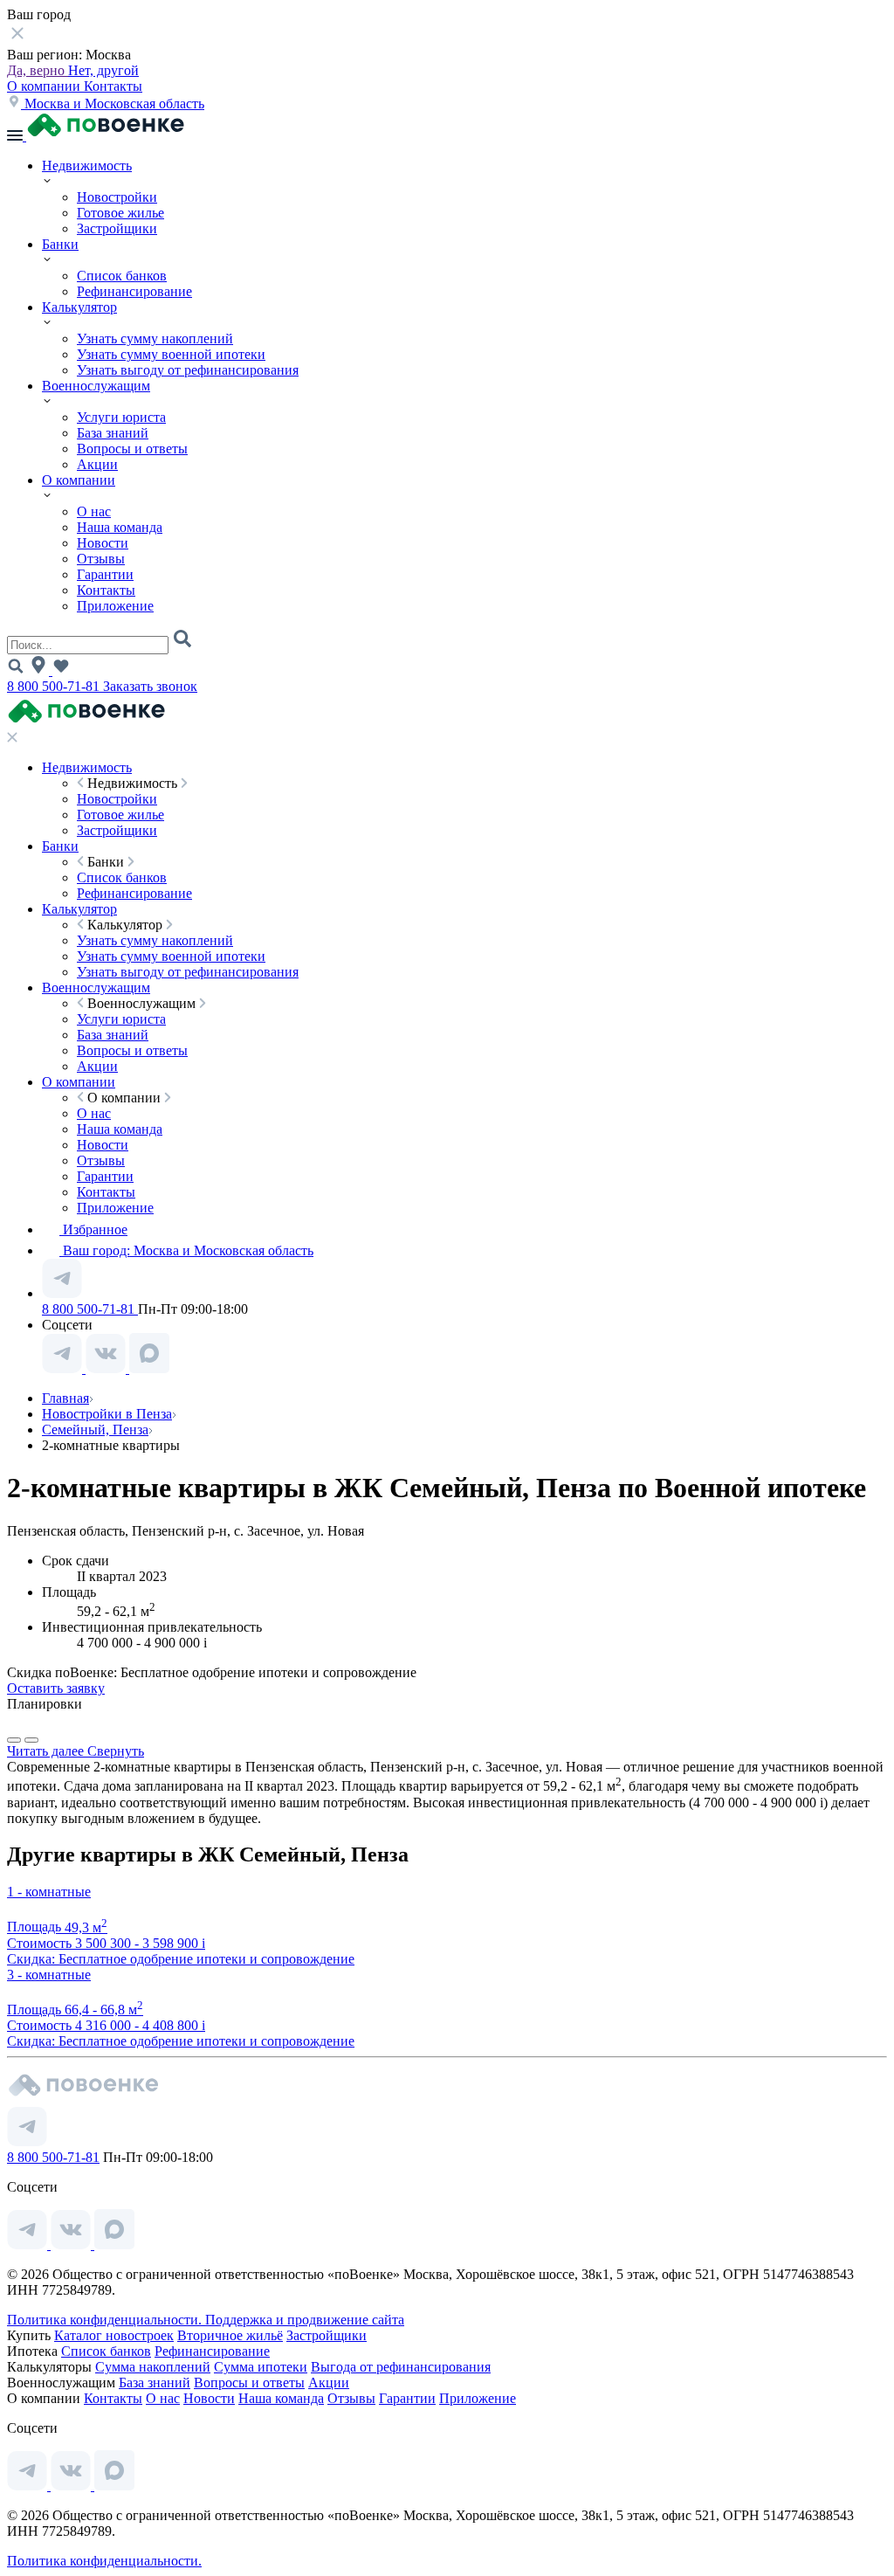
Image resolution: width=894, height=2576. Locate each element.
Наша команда (120, 527)
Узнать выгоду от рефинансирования (188, 370)
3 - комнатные (49, 1975)
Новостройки (117, 197)
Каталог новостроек (114, 2335)
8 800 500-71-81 (55, 686)
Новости (103, 543)
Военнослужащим (96, 386)
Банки (60, 244)
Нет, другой (103, 70)
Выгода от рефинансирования (401, 2367)
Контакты (113, 86)
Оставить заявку (56, 1688)
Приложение (115, 606)
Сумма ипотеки (261, 2367)
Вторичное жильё (230, 2335)
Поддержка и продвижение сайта (305, 2320)
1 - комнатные (49, 1892)
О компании (45, 86)
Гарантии (105, 574)
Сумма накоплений (153, 2367)
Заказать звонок (150, 686)
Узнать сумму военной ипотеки (171, 354)
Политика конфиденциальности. (106, 2320)
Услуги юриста (121, 417)
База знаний (113, 433)
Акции (97, 464)
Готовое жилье (120, 213)
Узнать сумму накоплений (155, 338)
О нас (94, 511)
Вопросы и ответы (132, 449)
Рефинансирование (134, 291)
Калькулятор (79, 307)
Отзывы (101, 559)
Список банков (122, 276)
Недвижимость (87, 166)
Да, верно (38, 70)
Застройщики (117, 228)
